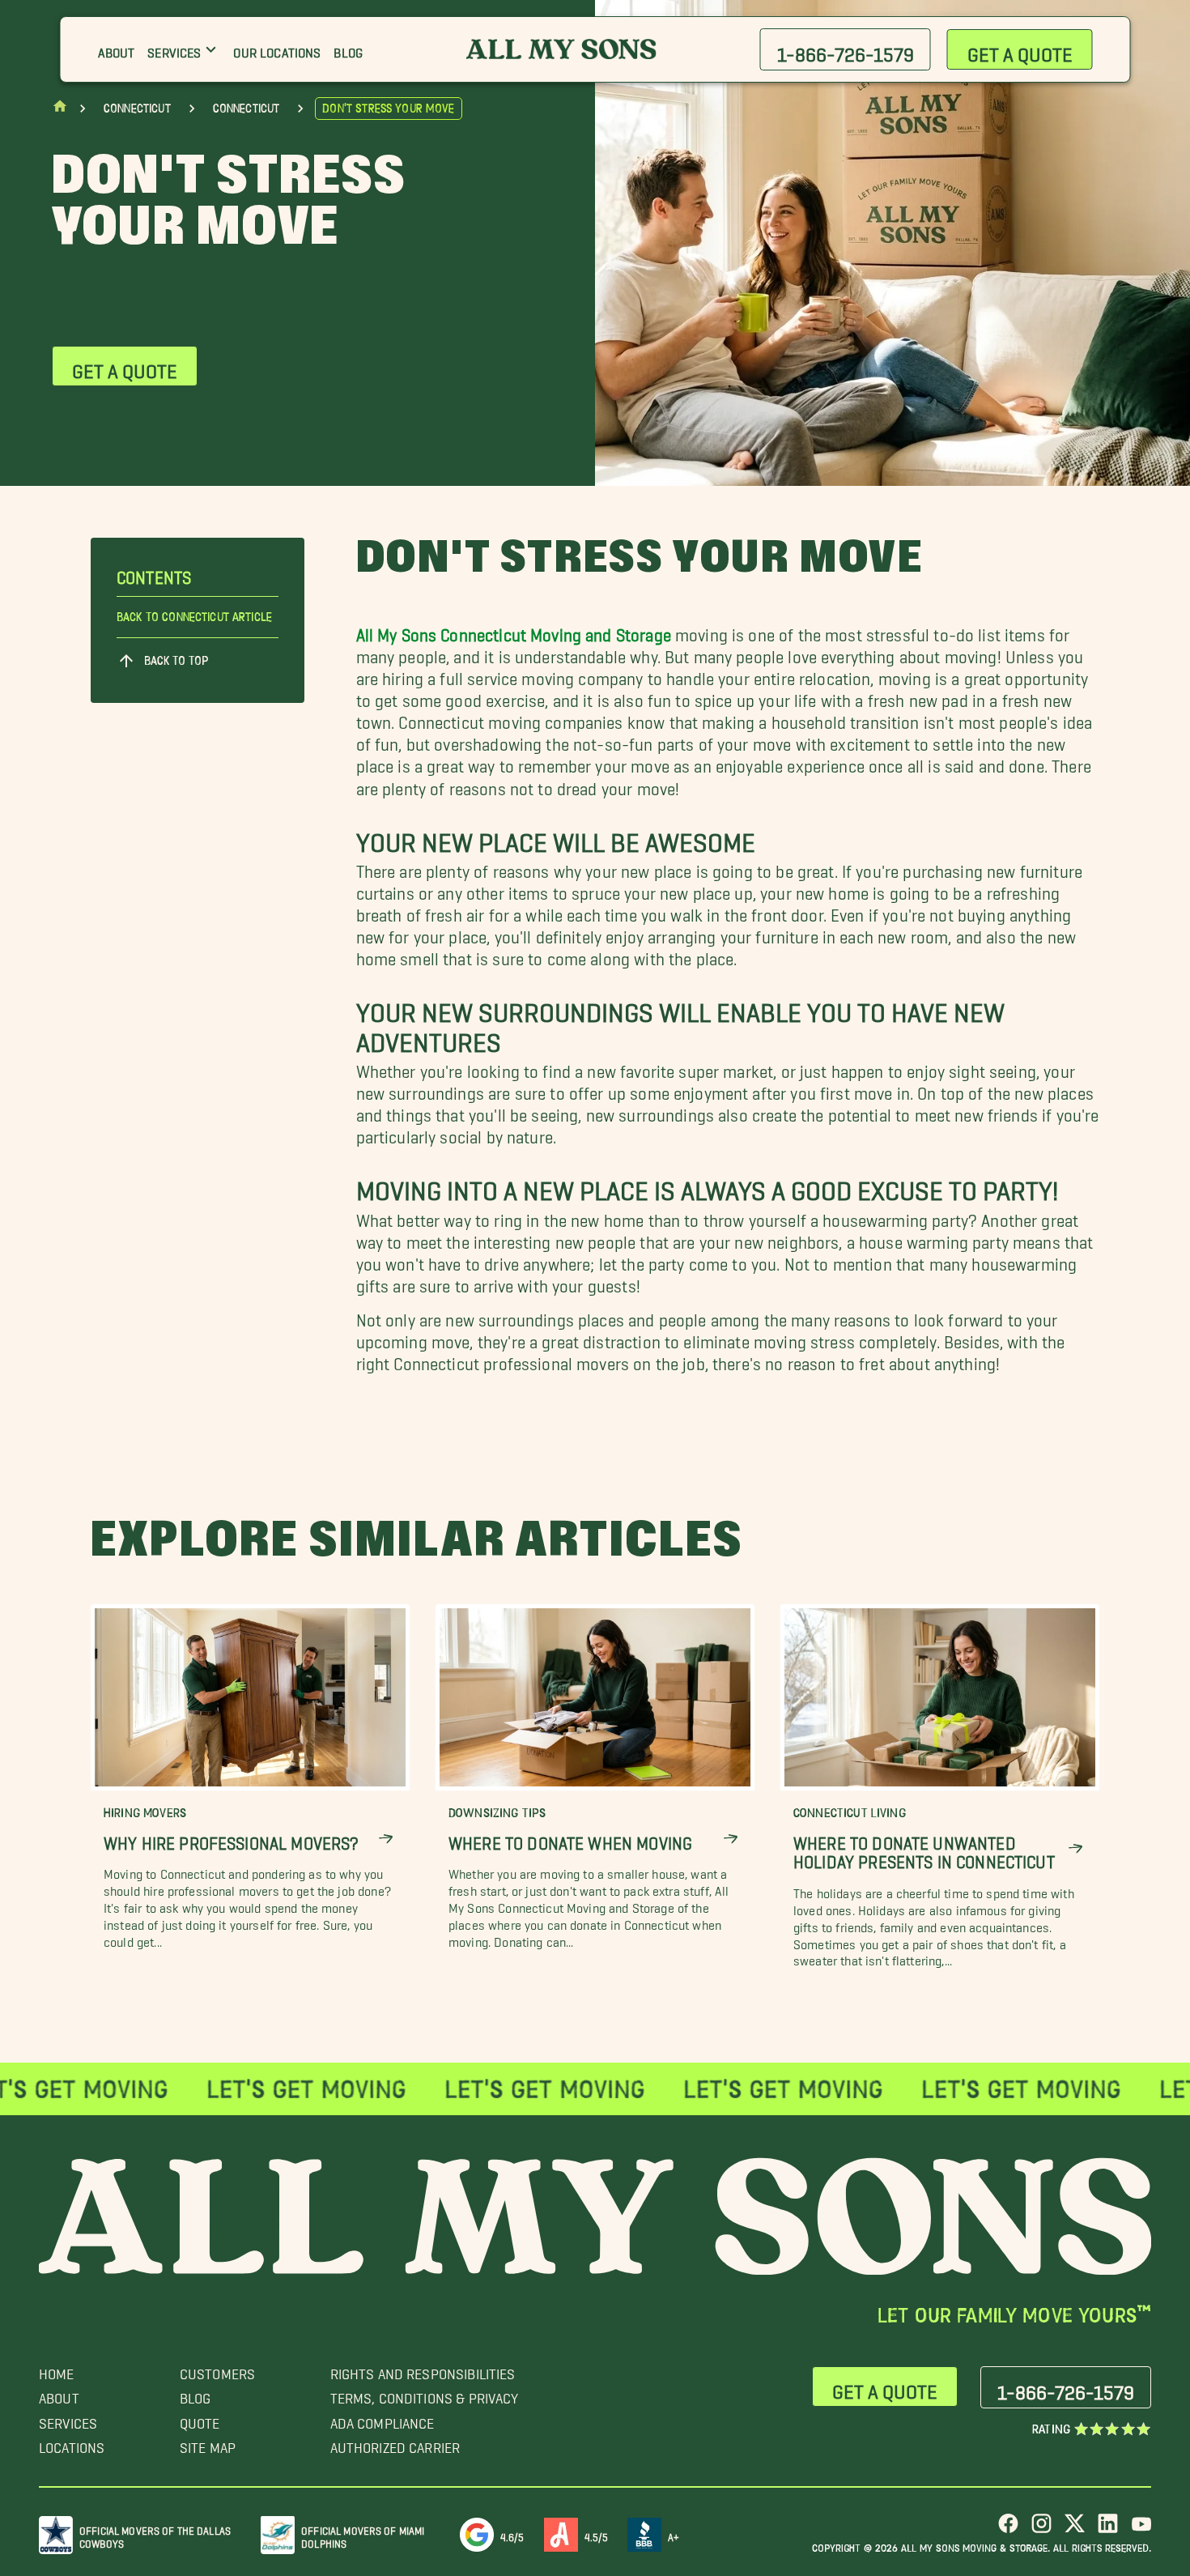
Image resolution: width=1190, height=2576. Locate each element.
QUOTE (200, 2419)
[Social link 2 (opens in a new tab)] (1041, 2529)
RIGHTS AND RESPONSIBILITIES (423, 2370)
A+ (674, 2534)
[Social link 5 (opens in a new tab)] (1141, 2529)
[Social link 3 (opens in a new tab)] (1075, 2529)
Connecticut (137, 109)
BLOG (195, 2394)
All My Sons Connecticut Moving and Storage (514, 630)
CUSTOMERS (217, 2370)
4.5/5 (597, 2534)
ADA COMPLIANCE (382, 2419)
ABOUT (59, 2394)
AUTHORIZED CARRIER (395, 2444)
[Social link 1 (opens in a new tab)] (1008, 2529)
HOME (57, 2370)
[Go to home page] (60, 110)
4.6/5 (512, 2534)
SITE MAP (208, 2444)
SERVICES (68, 2419)
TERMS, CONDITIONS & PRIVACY (425, 2394)
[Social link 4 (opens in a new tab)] (1108, 2529)
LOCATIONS (72, 2444)
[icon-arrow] (386, 1839)
